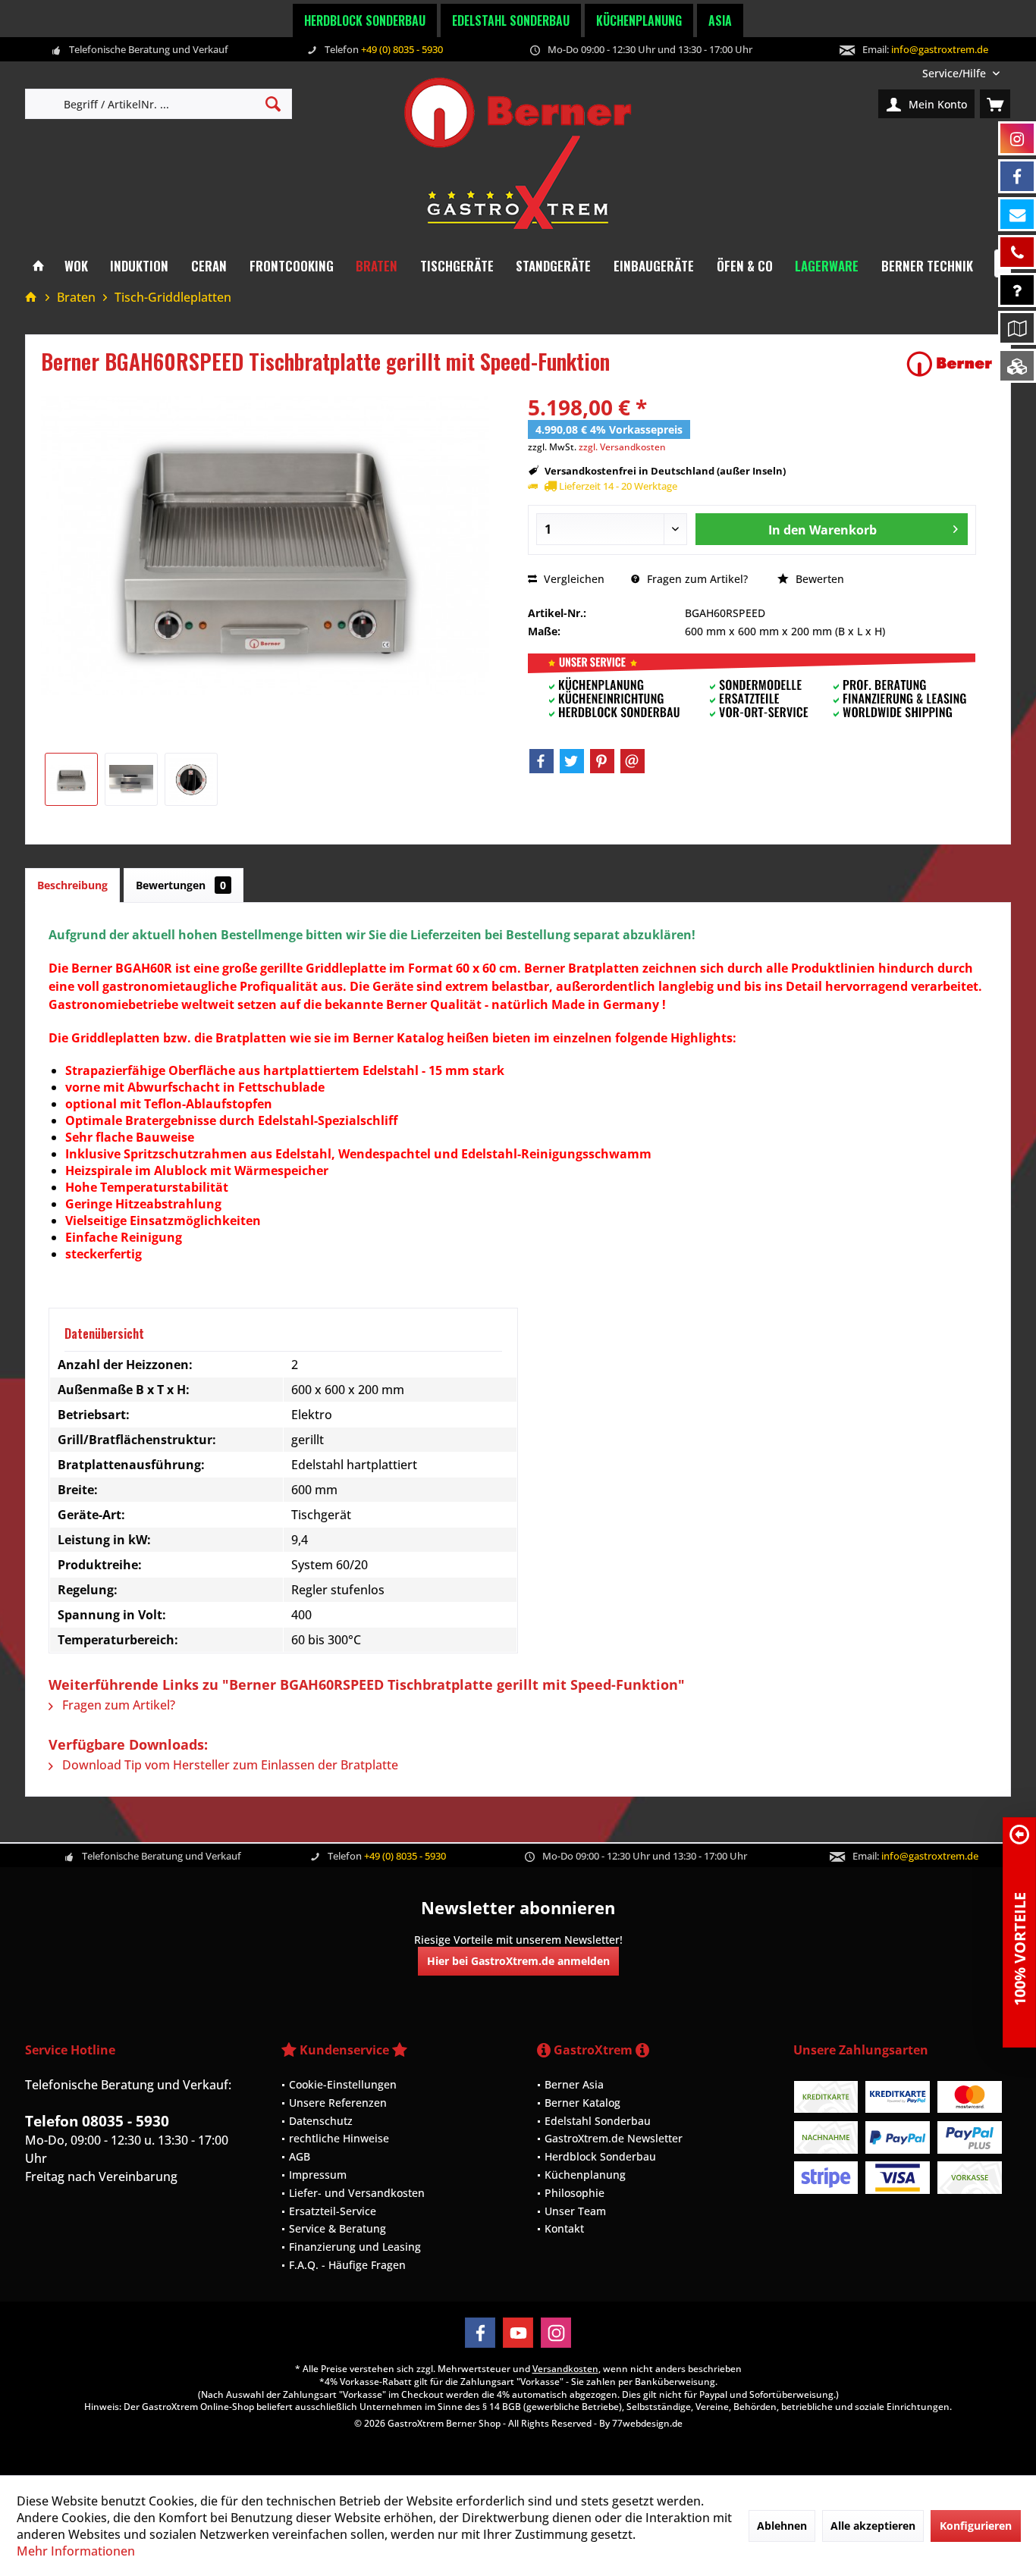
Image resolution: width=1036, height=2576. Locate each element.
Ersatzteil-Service (333, 2211)
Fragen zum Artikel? (696, 579)
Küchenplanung (639, 20)
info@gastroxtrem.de (940, 49)
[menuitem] (961, 73)
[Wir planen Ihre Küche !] (1017, 328)
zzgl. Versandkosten (622, 447)
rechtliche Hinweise (339, 2138)
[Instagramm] (1017, 138)
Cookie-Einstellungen (343, 2084)
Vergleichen (573, 579)
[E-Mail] (633, 761)
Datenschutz (321, 2121)
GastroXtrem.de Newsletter (614, 2138)
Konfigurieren (976, 2526)
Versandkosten (565, 2369)
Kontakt (564, 2228)
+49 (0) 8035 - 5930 (402, 49)
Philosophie (575, 2193)
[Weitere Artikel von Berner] (950, 364)
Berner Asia (574, 2084)
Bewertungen (181, 885)
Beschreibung (72, 885)
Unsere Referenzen (338, 2103)
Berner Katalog (582, 2103)
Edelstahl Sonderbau (511, 20)
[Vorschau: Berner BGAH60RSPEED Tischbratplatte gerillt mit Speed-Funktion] (71, 779)
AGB (300, 2156)
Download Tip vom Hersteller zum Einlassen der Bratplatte (229, 1765)
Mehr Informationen (76, 2551)
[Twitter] (572, 761)
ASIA (720, 20)
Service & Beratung (337, 2228)
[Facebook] (542, 761)
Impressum (318, 2175)
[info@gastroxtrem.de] (1017, 214)
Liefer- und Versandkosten (357, 2193)
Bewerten (818, 579)
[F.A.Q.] (1017, 290)
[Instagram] (556, 2333)
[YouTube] (518, 2333)
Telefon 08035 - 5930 (97, 2121)
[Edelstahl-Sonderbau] (1017, 366)
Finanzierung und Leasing (355, 2247)
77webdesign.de (647, 2423)
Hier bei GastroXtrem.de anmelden (518, 1961)
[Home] (38, 266)
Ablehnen (782, 2526)
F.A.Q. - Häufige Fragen (347, 2265)
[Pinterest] (602, 761)
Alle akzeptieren (873, 2526)
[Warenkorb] (995, 104)
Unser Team (575, 2211)
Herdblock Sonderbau (365, 20)
